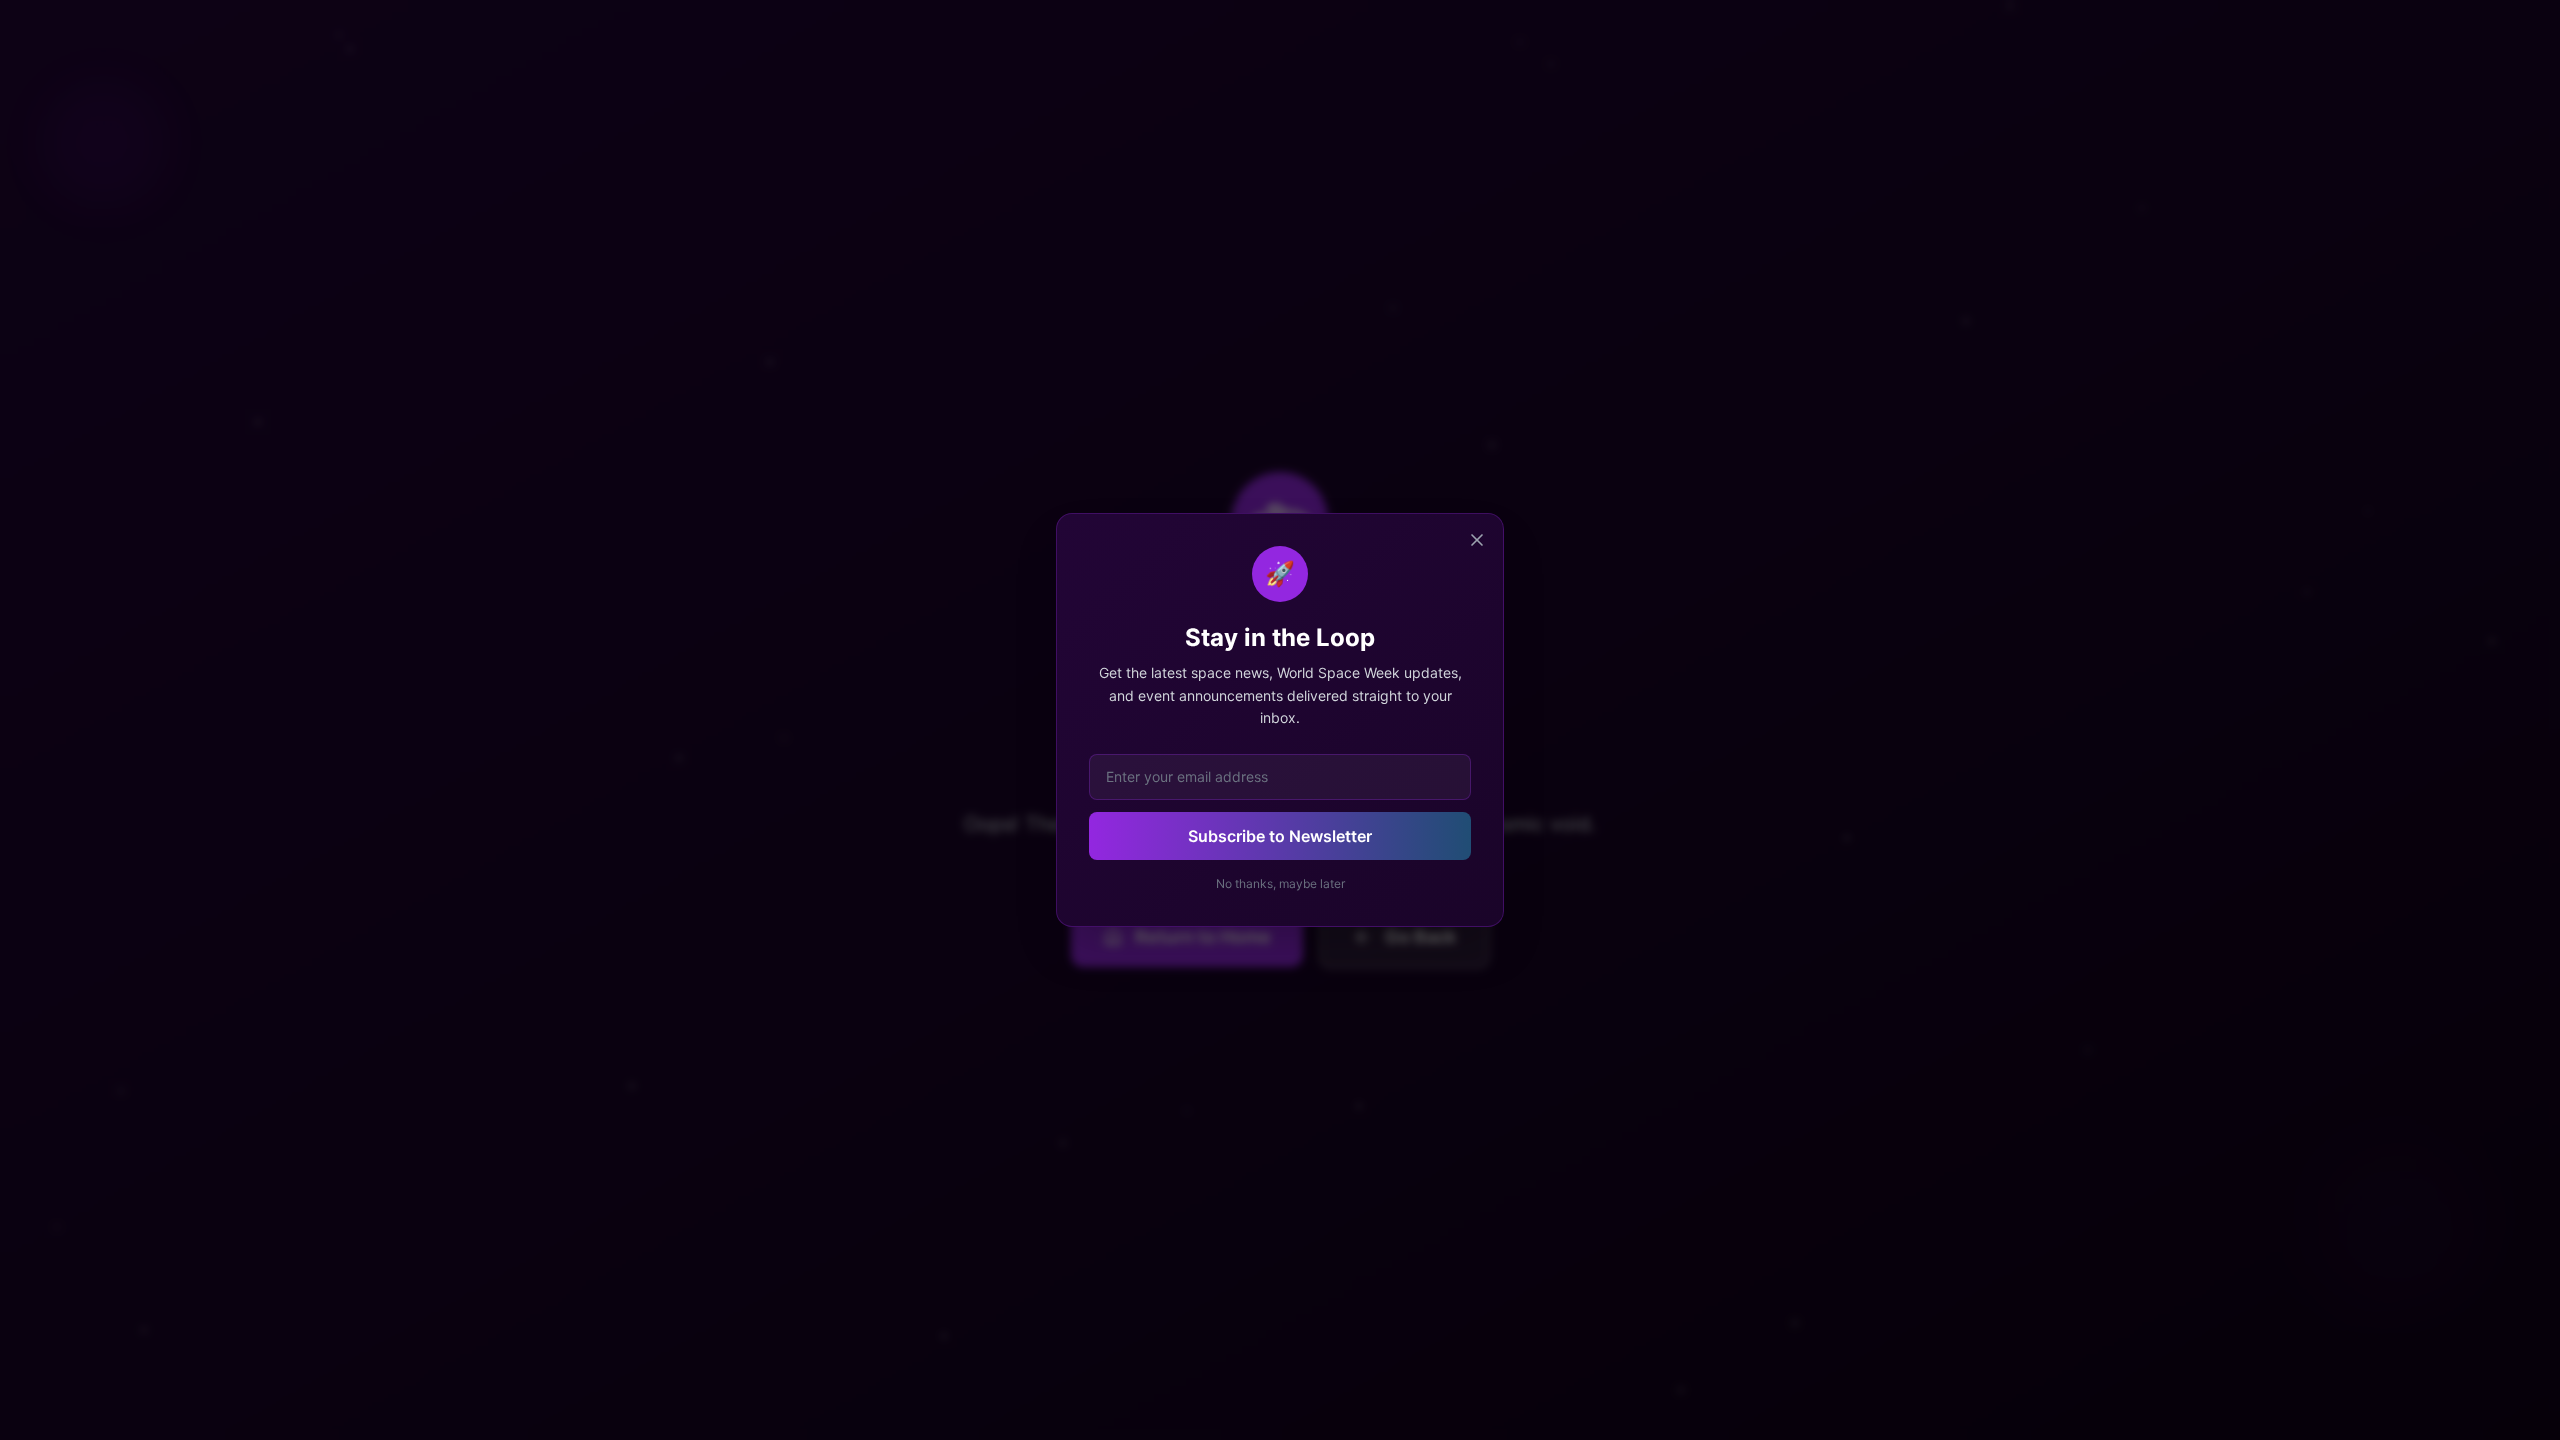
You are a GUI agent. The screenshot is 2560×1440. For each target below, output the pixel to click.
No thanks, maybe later (1280, 883)
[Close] (1477, 540)
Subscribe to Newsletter (1280, 836)
